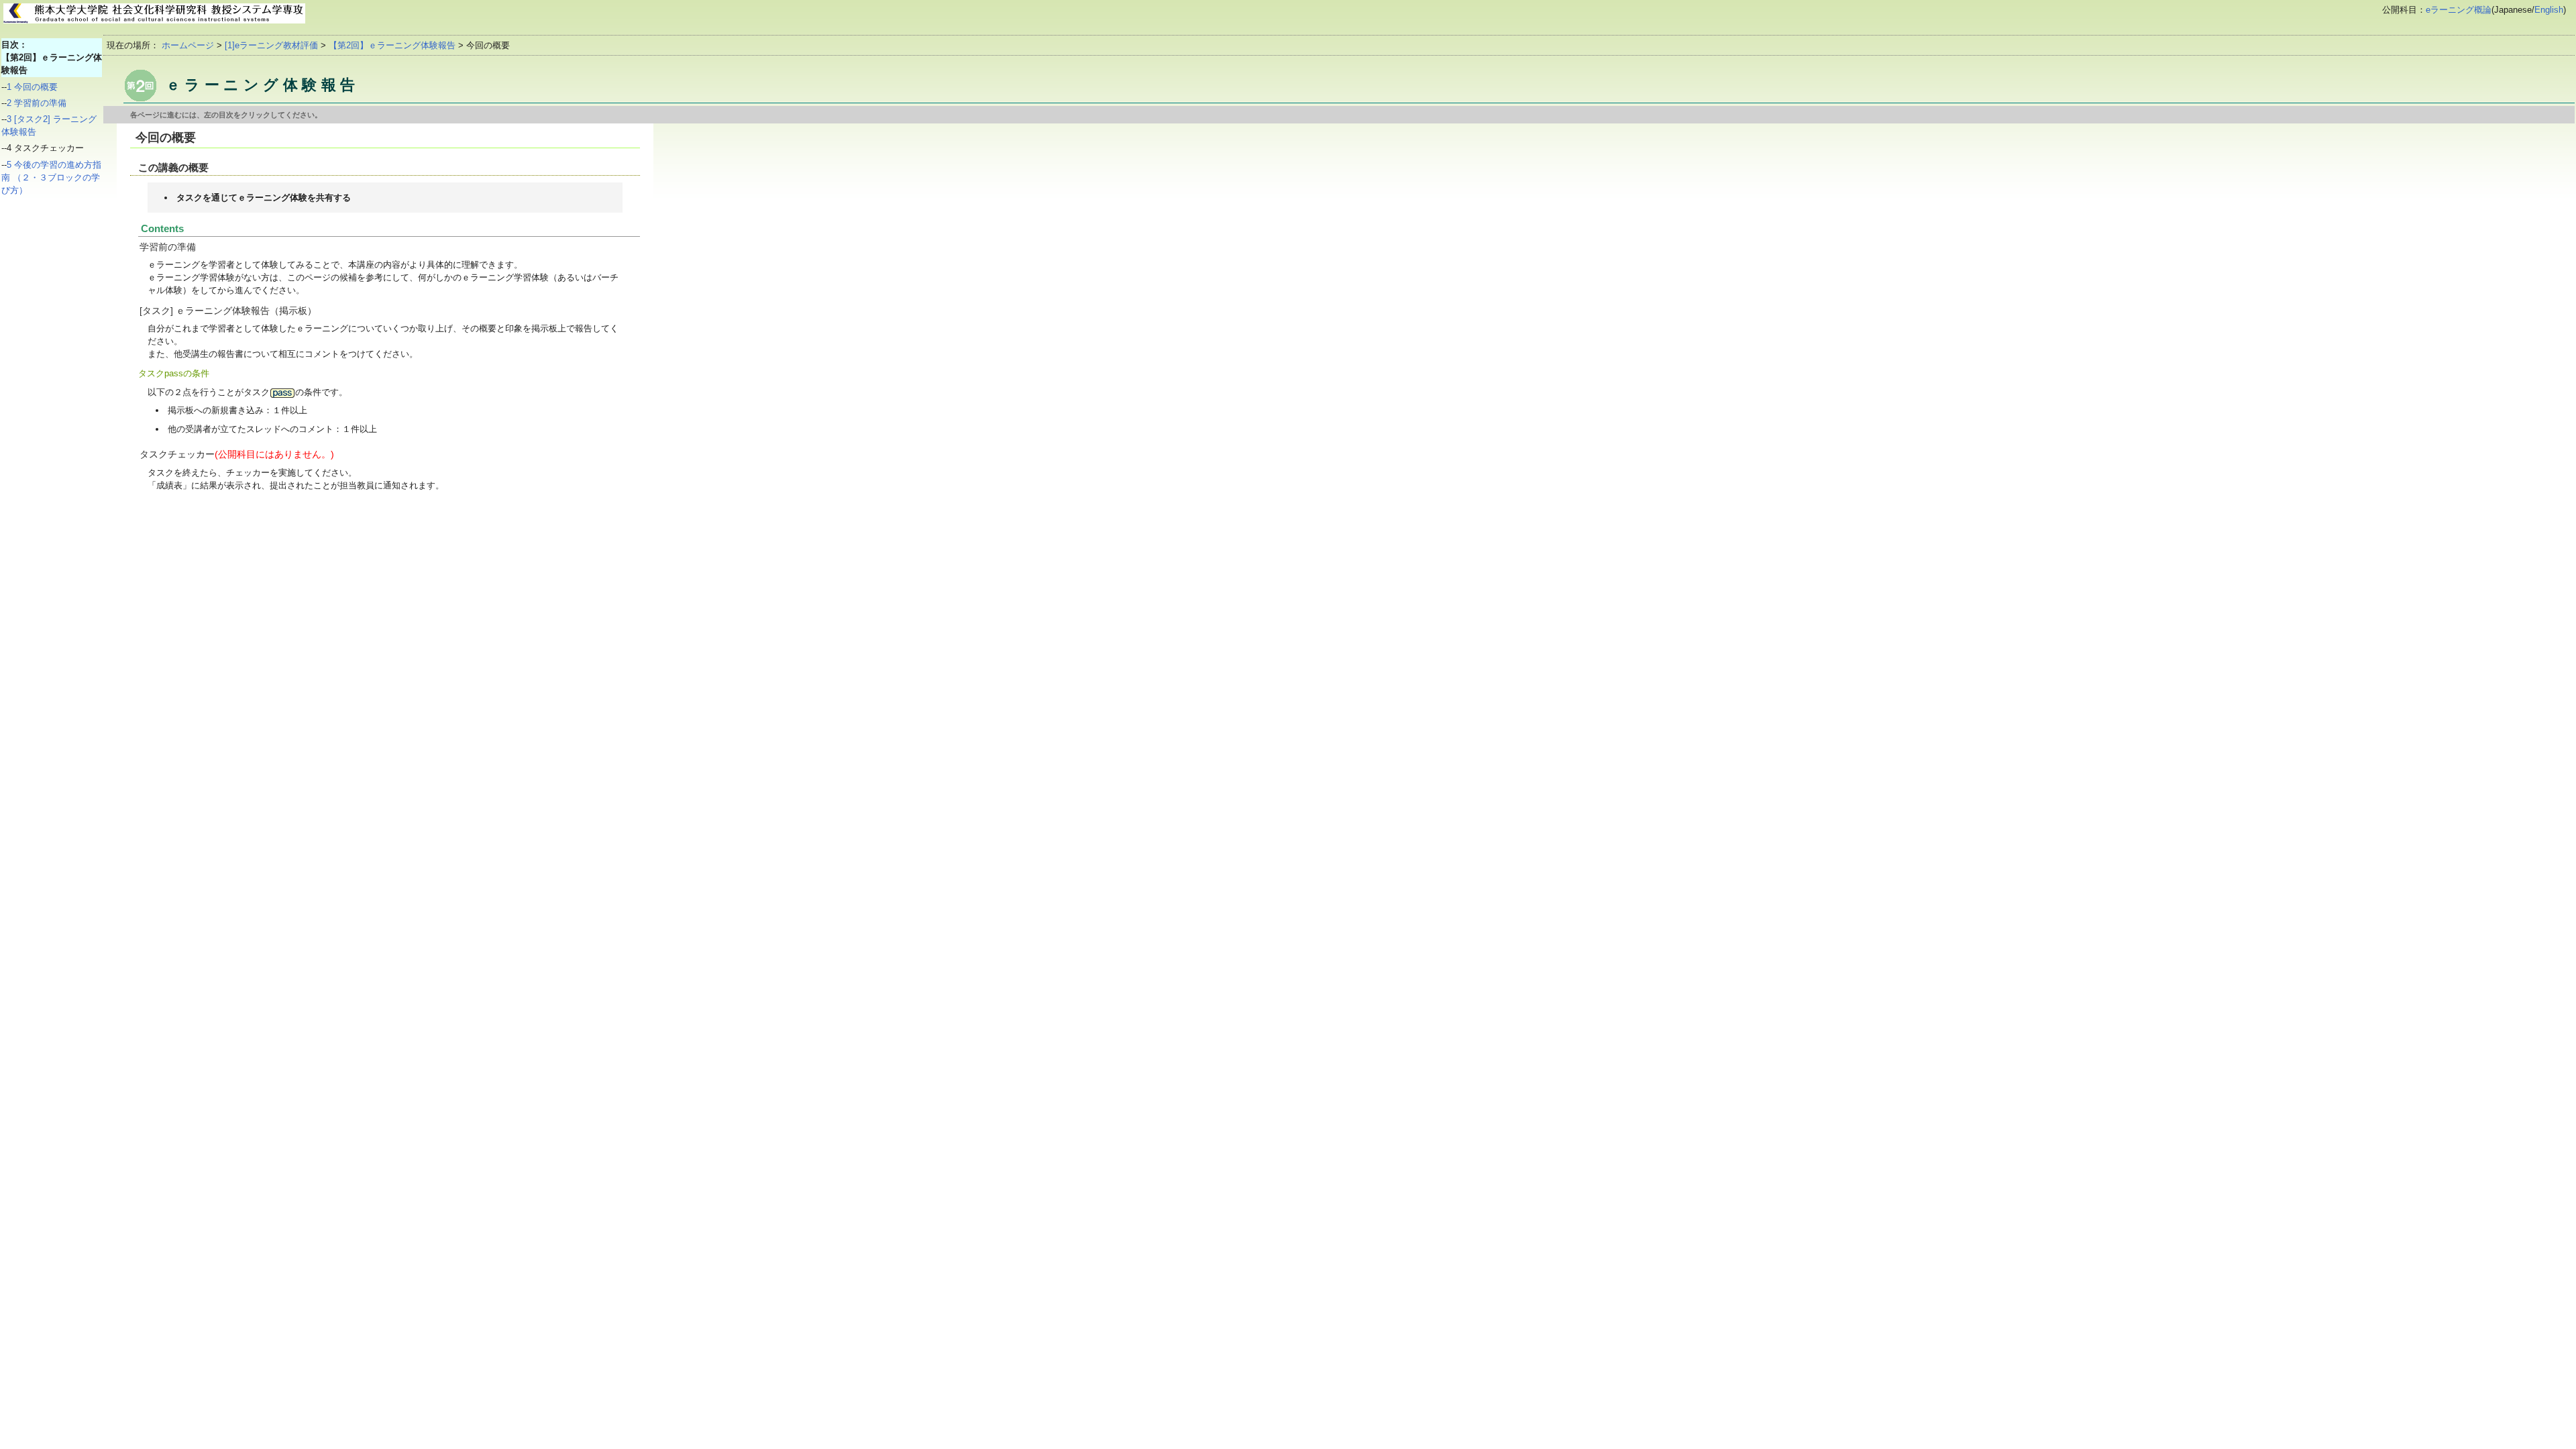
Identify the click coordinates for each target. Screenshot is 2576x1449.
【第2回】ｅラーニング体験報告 (392, 45)
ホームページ (188, 45)
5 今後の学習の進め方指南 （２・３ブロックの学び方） (51, 177)
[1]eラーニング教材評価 (271, 45)
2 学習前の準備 (37, 103)
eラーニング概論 (2459, 10)
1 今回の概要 (32, 87)
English (2549, 10)
